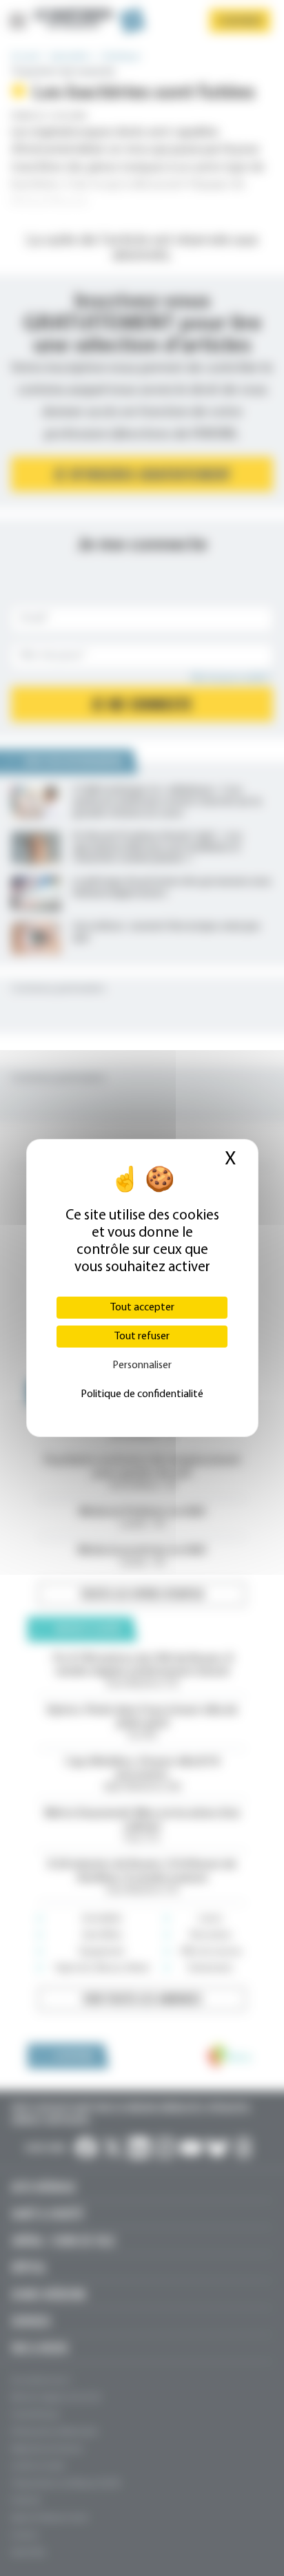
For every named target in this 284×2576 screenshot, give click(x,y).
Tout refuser (142, 1337)
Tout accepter (142, 1308)
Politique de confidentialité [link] (142, 1394)
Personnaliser (142, 1365)
